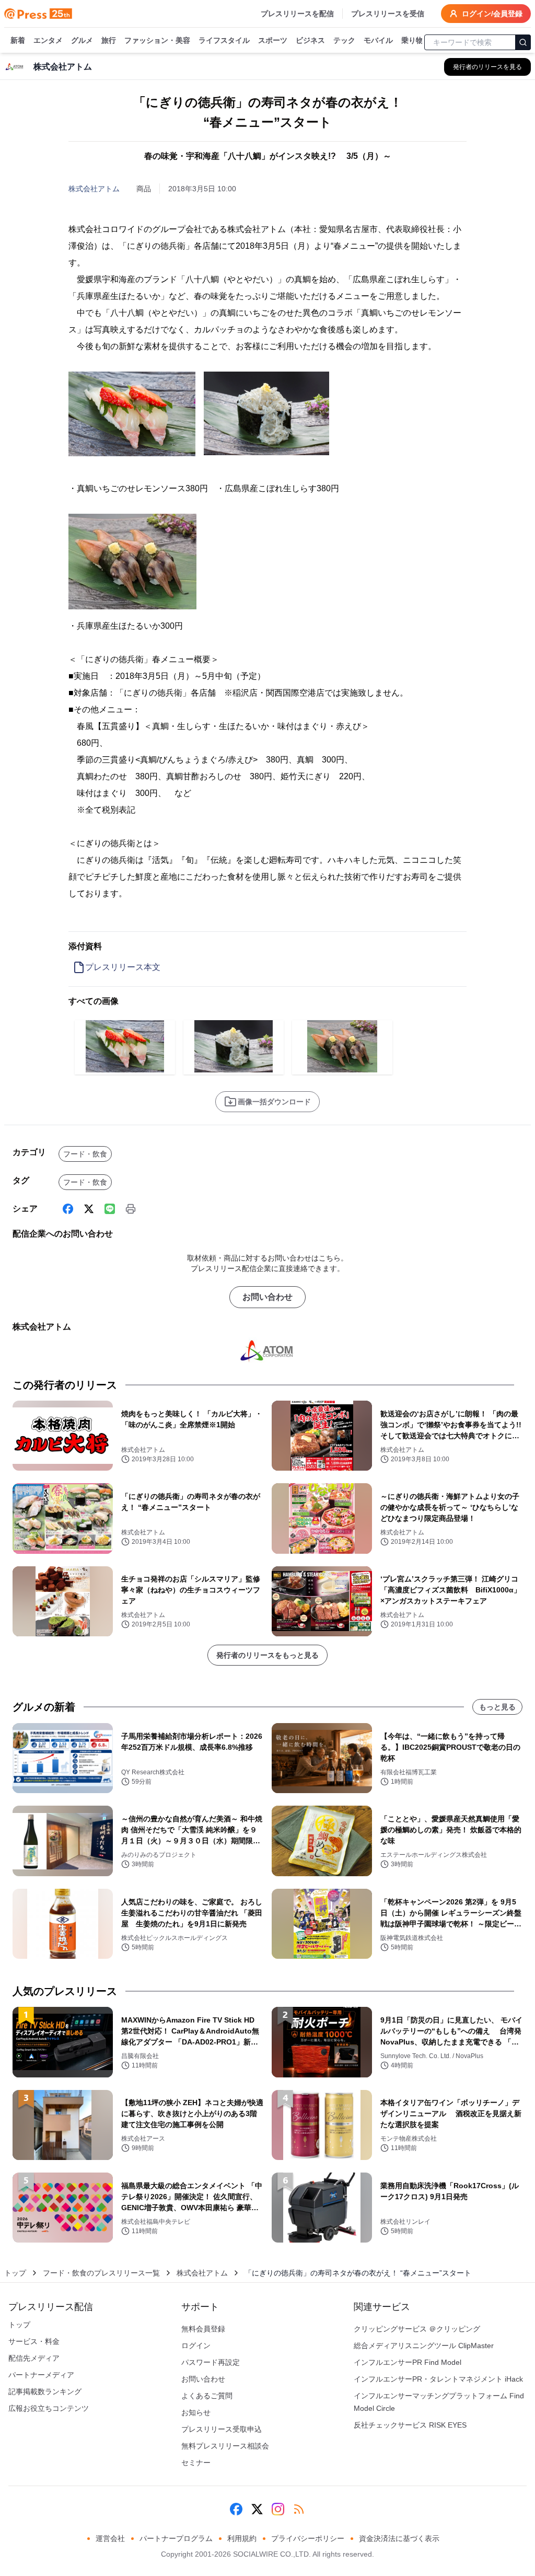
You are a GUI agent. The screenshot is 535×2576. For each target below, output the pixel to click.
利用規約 (242, 2538)
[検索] (523, 42)
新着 (18, 40)
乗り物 (412, 40)
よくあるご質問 (207, 2396)
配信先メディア (34, 2358)
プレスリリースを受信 (388, 14)
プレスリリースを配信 (297, 14)
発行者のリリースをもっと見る (267, 1655)
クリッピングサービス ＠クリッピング (417, 2329)
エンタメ (48, 40)
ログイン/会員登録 (492, 14)
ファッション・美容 (157, 40)
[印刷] (131, 1209)
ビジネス (310, 40)
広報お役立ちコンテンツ (49, 2408)
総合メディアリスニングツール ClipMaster (424, 2346)
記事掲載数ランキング (45, 2392)
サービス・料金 (34, 2341)
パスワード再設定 (211, 2362)
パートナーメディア (41, 2375)
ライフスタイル (224, 40)
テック (344, 40)
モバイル (378, 40)
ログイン (196, 2346)
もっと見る (497, 1707)
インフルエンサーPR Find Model (408, 2362)
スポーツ (273, 40)
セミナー (196, 2463)
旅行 (109, 40)
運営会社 (110, 2538)
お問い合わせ (267, 1297)
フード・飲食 (85, 1154)
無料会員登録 (203, 2329)
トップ (15, 2273)
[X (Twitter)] (89, 1209)
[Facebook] (68, 1209)
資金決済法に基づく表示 (399, 2538)
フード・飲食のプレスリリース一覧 (101, 2273)
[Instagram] (278, 2509)
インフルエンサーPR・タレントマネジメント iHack (438, 2379)
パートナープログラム (176, 2538)
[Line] (110, 1209)
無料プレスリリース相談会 (225, 2446)
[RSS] (299, 2509)
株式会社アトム (94, 189)
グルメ (82, 40)
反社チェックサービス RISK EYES (410, 2425)
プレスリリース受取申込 (222, 2429)
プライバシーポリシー (308, 2538)
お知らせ (196, 2412)
